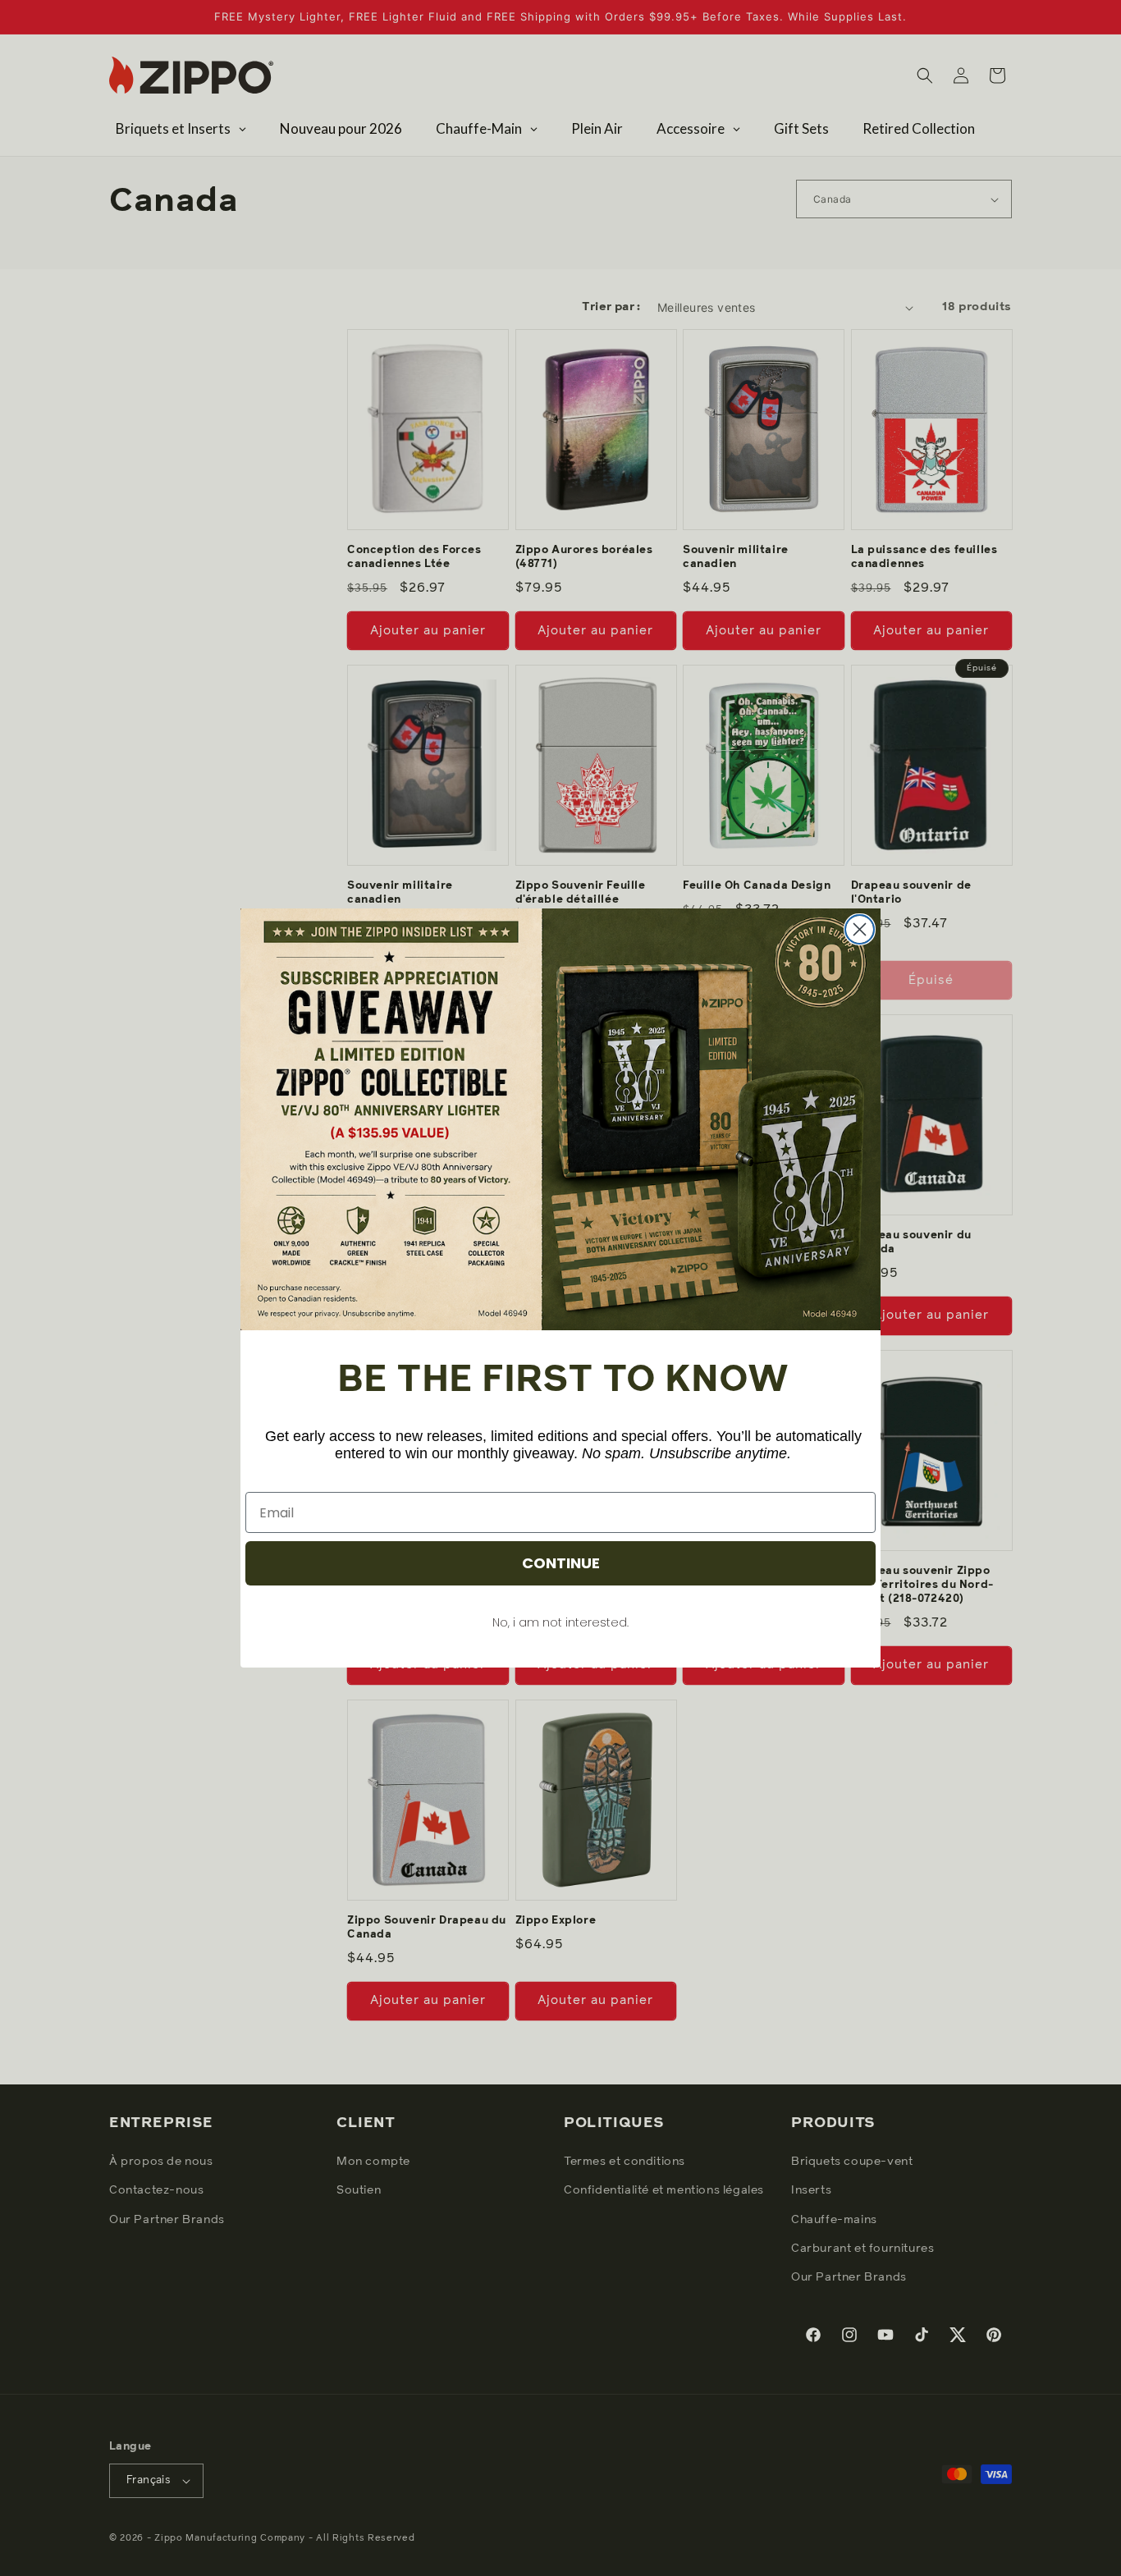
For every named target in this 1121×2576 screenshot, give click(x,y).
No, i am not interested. (560, 1622)
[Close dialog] (860, 929)
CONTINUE (561, 1563)
